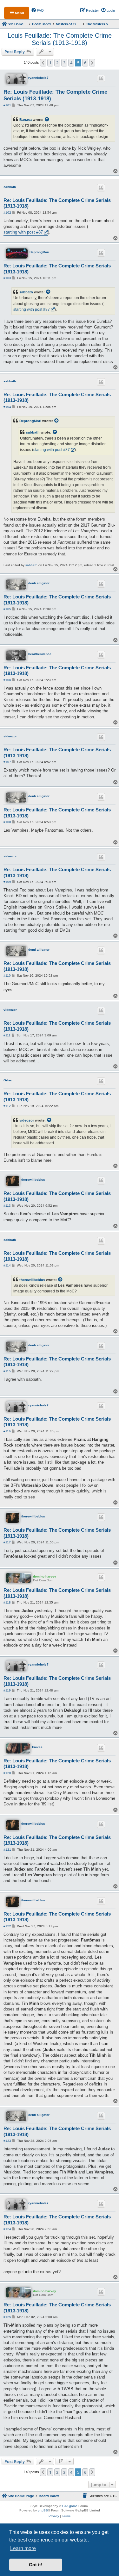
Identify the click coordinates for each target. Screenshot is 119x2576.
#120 (7, 1773)
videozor (10, 736)
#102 (7, 213)
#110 (7, 975)
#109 (7, 882)
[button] (43, 63)
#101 (7, 105)
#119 (7, 1690)
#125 (7, 2317)
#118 (7, 1602)
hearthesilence (40, 654)
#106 (7, 680)
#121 (7, 1850)
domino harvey (45, 1576)
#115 (7, 1371)
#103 (7, 278)
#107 (7, 762)
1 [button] (50, 63)
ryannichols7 (38, 78)
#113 (7, 1206)
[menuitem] (38, 10)
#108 (7, 822)
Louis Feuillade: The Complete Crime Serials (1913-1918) (60, 39)
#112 (7, 1106)
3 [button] (64, 63)
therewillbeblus (33, 1180)
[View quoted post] (47, 120)
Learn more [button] (23, 2548)
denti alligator (39, 583)
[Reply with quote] (101, 78)
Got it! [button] (36, 2565)
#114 (7, 1265)
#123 (7, 2141)
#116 (7, 1431)
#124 (7, 2229)
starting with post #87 (23, 232)
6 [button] (85, 63)
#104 (7, 407)
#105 (7, 609)
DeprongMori (39, 252)
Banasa (26, 120)
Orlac (8, 1080)
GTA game (70, 2506)
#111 (7, 1035)
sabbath (10, 187)
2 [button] (57, 63)
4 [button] (71, 63)
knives (37, 1747)
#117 (7, 1542)
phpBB (43, 2510)
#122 (7, 1926)
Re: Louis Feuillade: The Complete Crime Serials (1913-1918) (55, 95)
